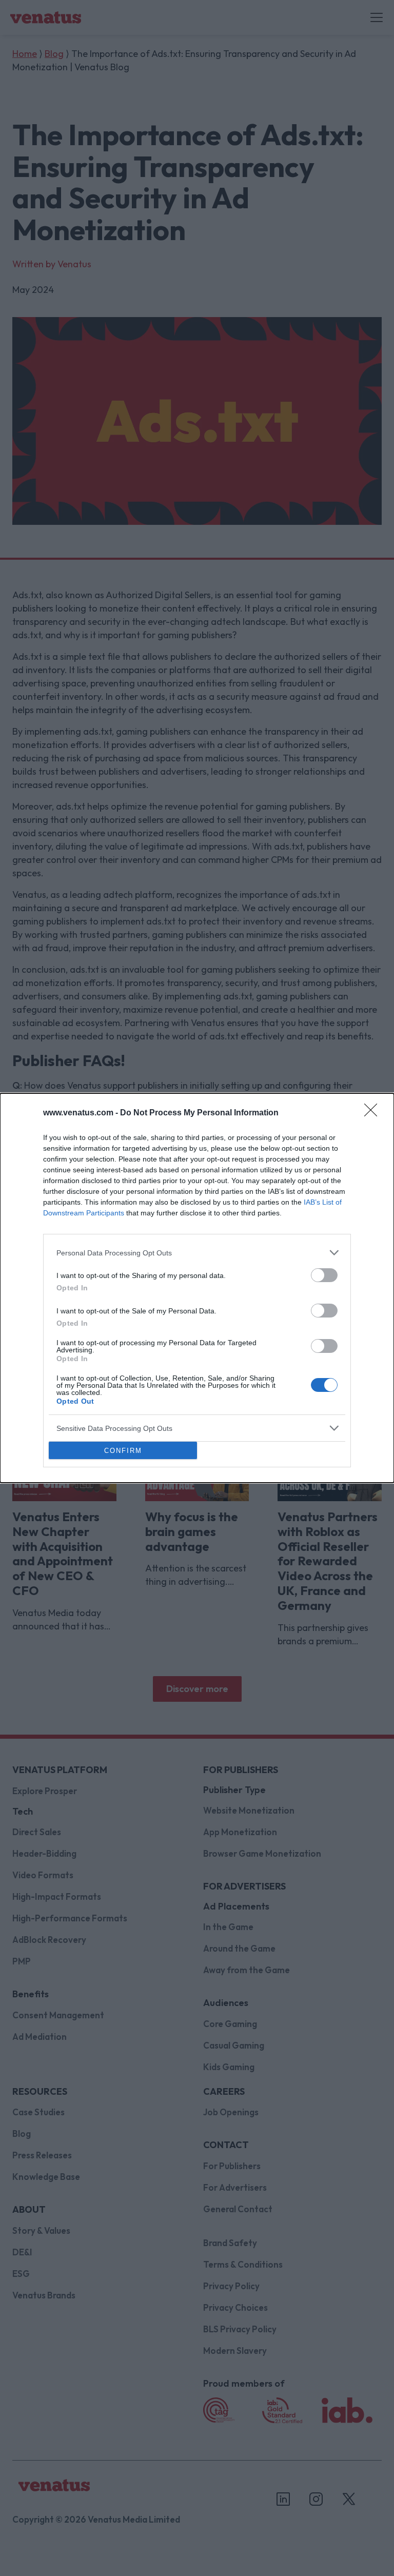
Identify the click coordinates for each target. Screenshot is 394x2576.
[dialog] (197, 1288)
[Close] (374, 1113)
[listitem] (197, 1253)
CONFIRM (123, 1451)
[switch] (324, 1275)
